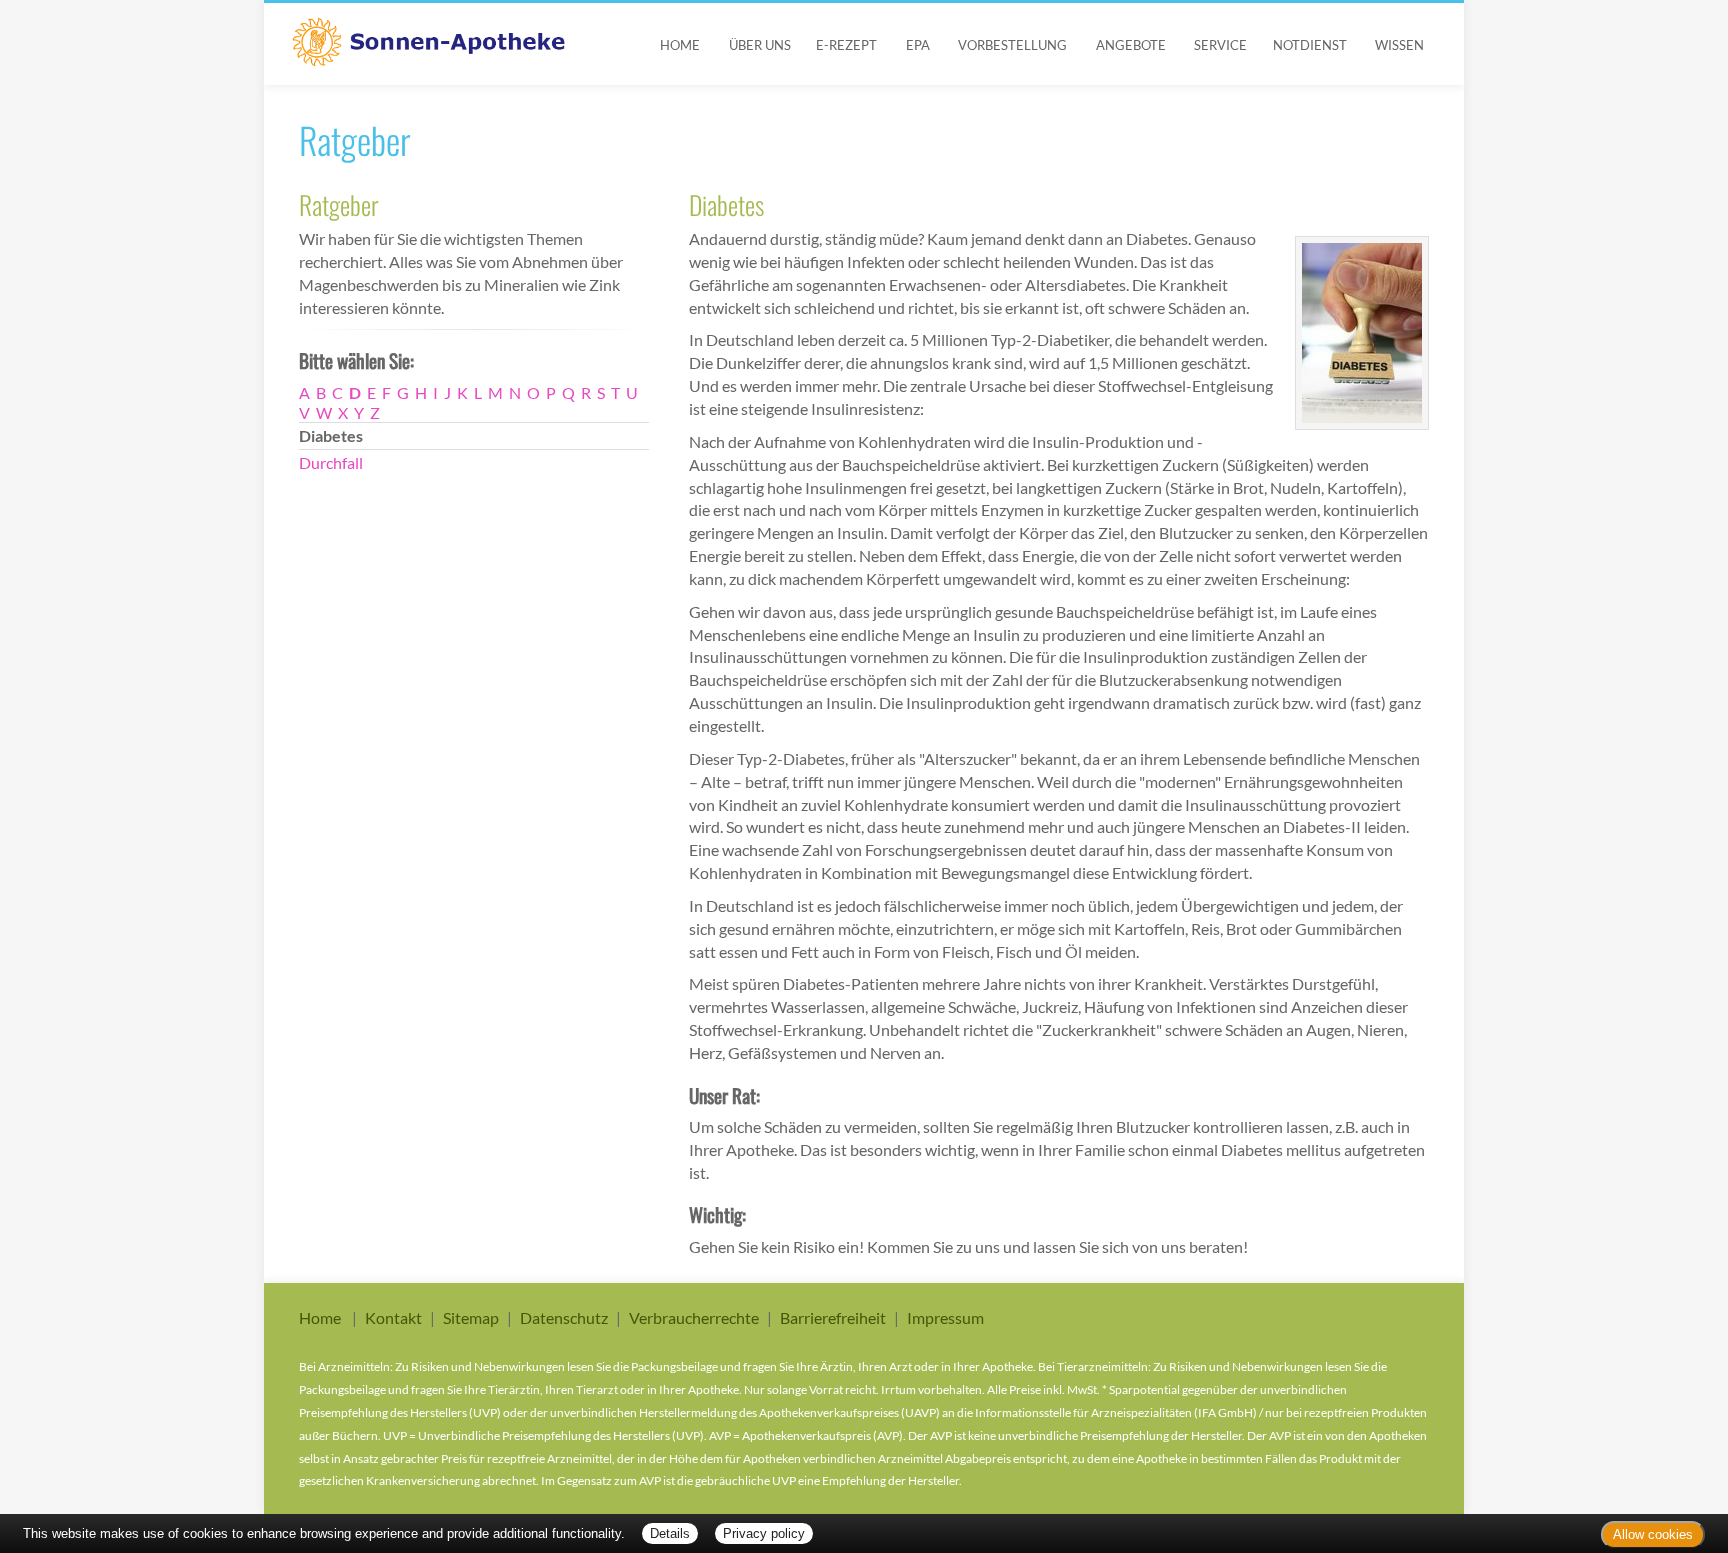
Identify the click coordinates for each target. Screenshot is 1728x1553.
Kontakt (393, 1317)
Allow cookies (1653, 1534)
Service (1220, 45)
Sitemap (471, 1317)
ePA (918, 45)
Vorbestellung (1012, 45)
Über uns (760, 45)
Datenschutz (564, 1317)
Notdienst (1310, 45)
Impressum (945, 1317)
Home (680, 45)
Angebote (1131, 45)
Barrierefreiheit (833, 1317)
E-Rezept (846, 45)
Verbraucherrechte (694, 1317)
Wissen (1399, 45)
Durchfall (331, 462)
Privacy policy (764, 1533)
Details (670, 1533)
